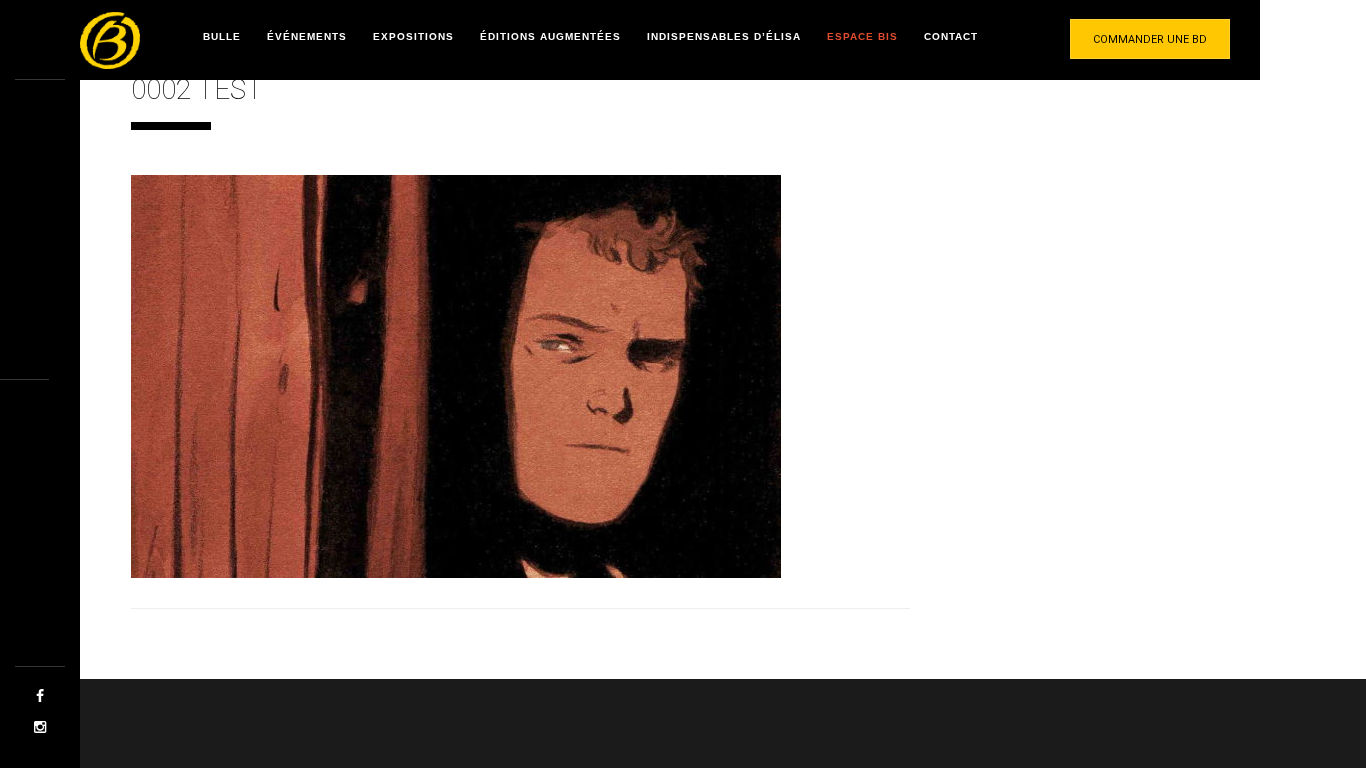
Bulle (222, 36)
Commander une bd (1150, 39)
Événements (307, 36)
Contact (951, 36)
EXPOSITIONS (413, 36)
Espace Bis (862, 36)
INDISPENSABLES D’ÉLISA (724, 36)
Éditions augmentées (550, 36)
